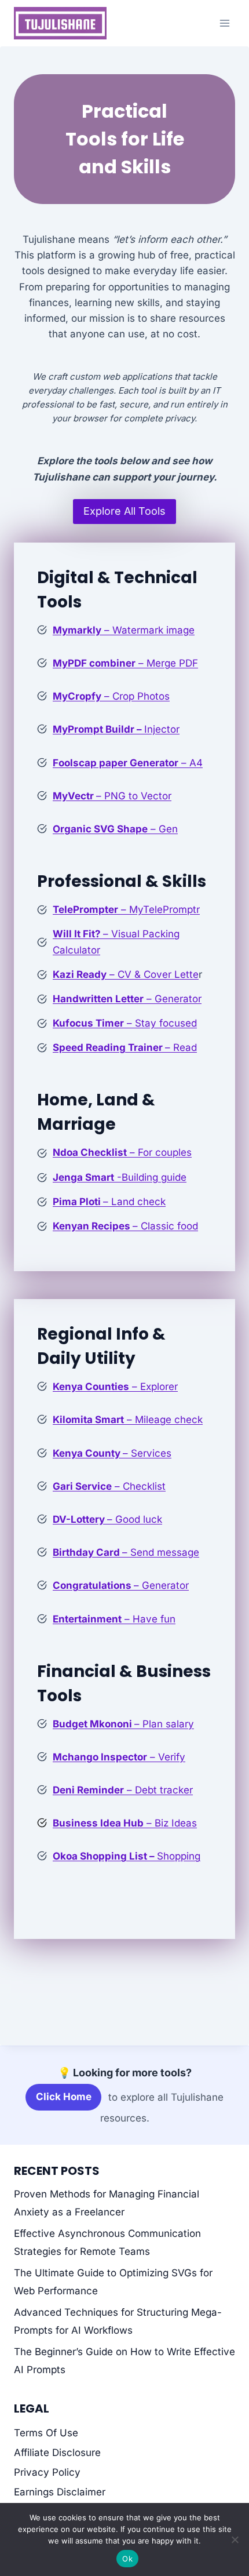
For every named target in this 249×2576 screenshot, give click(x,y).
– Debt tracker (123, 1790)
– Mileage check (128, 1420)
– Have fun (114, 1619)
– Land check (109, 1202)
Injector (116, 729)
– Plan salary (123, 1724)
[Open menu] (224, 23)
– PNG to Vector (112, 796)
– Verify (119, 1757)
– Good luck (107, 1519)
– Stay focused (125, 1023)
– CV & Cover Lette (126, 974)
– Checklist (109, 1486)
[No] (235, 2539)
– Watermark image (124, 630)
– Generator (127, 999)
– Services (112, 1453)
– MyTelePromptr (126, 909)
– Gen (115, 829)
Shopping (127, 1856)
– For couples (122, 1152)
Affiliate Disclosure (57, 2453)
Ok (127, 2559)
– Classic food (125, 1226)
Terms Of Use (46, 2433)
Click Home (64, 2097)
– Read (125, 1047)
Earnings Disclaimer (60, 2492)
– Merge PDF (125, 663)
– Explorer (115, 1387)
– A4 (128, 763)
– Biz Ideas (125, 1823)
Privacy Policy (47, 2472)
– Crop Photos (111, 696)
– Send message (126, 1552)
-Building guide (120, 1177)
